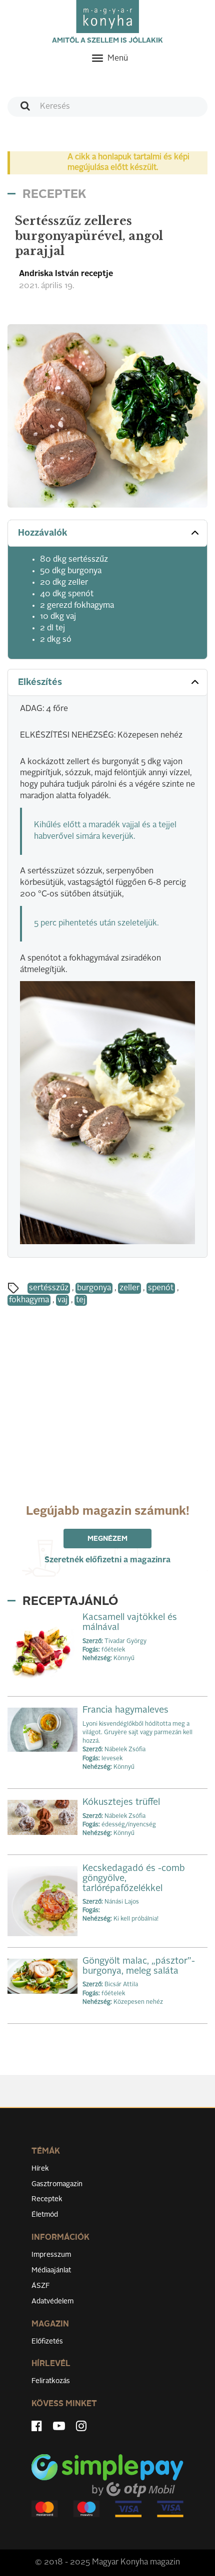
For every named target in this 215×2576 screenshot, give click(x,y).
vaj (62, 1300)
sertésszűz (49, 1288)
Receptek (47, 2199)
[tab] (107, 533)
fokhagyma (29, 1300)
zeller (129, 1288)
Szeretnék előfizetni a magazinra (107, 1560)
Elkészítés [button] (40, 682)
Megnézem (107, 1539)
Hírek (40, 2169)
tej (81, 1300)
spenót (161, 1288)
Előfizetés (47, 2341)
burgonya (94, 1288)
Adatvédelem (52, 2301)
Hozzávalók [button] (43, 533)
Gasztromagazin (57, 2184)
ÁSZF (41, 2286)
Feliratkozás (51, 2381)
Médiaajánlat (51, 2270)
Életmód (45, 2215)
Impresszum (51, 2255)
